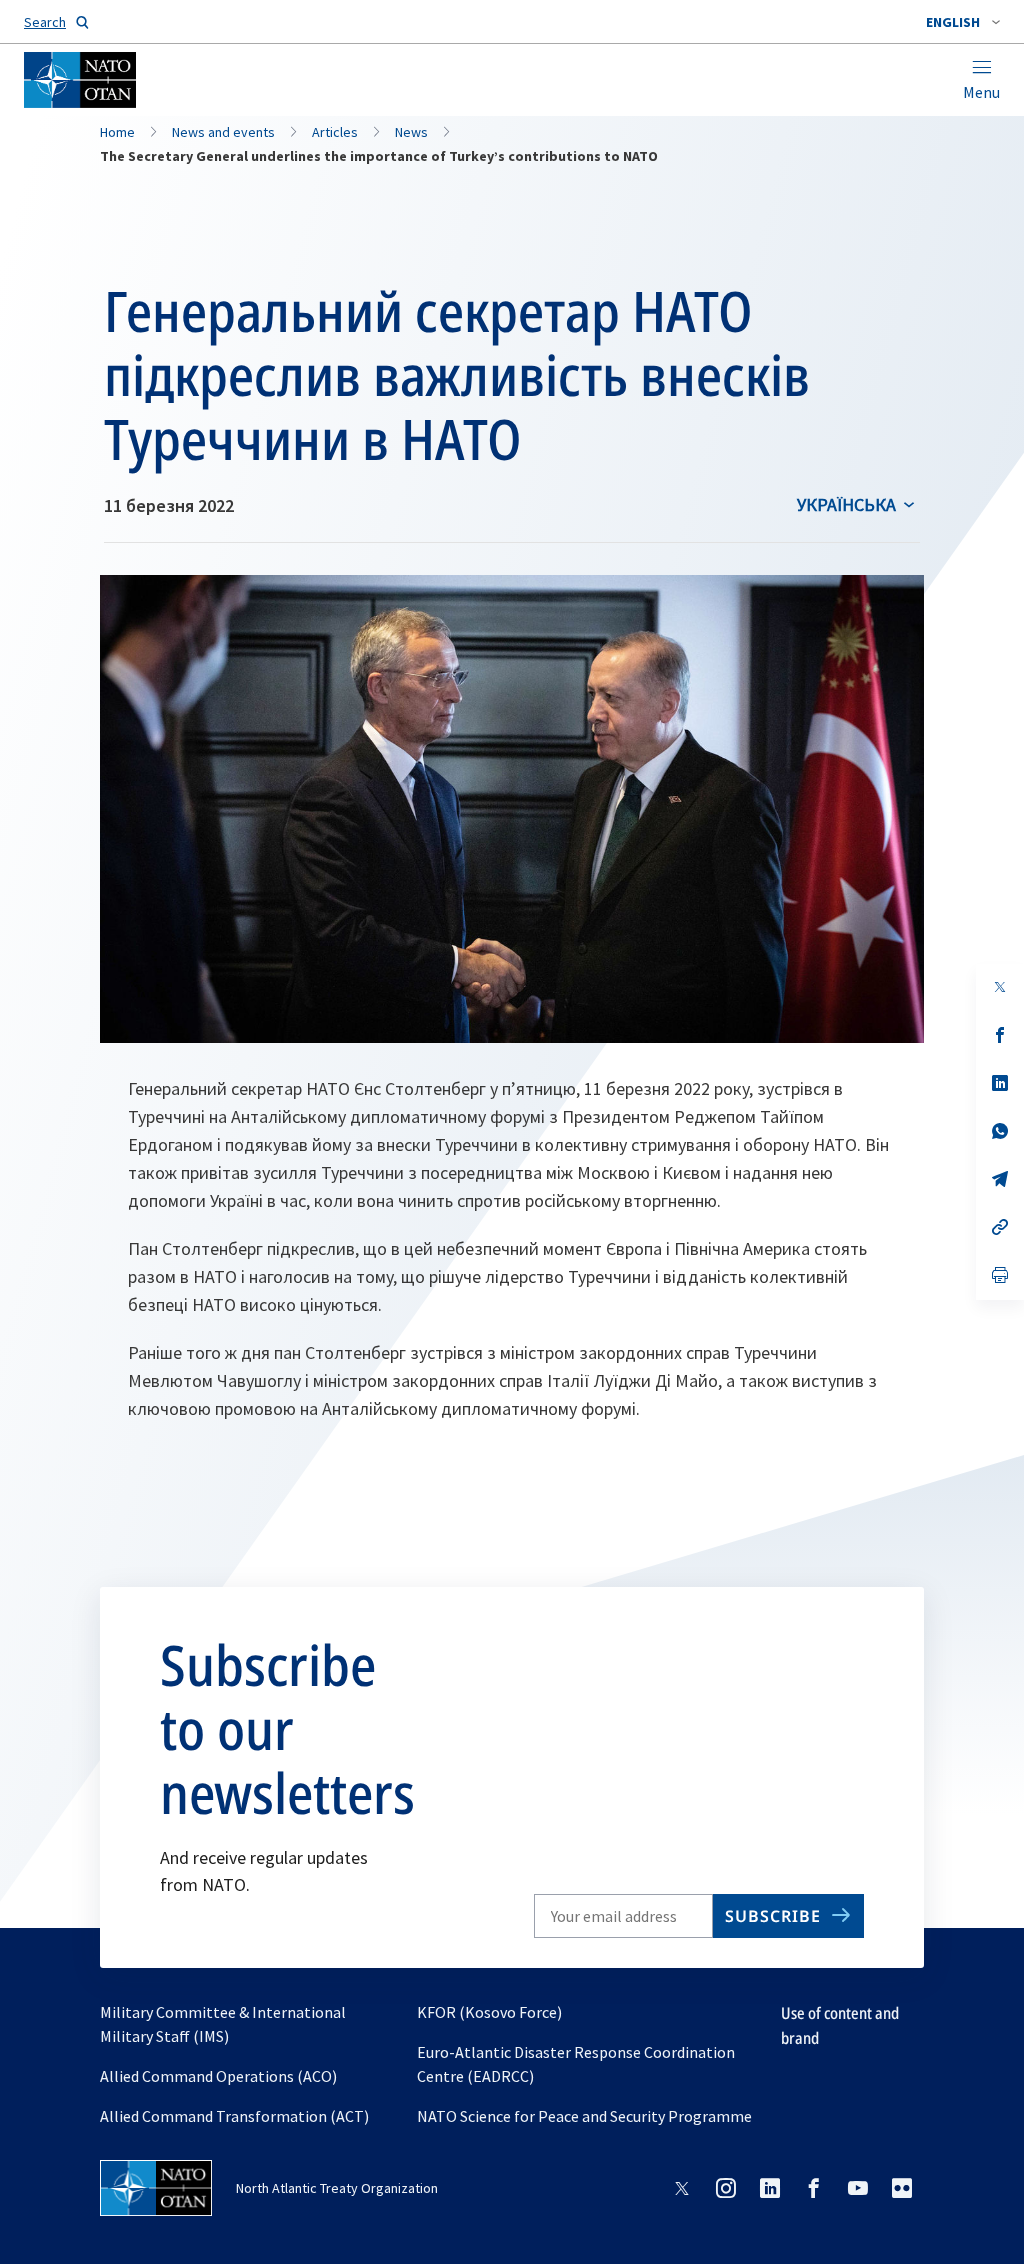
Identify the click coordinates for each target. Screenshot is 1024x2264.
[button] (963, 22)
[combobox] (963, 22)
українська (846, 504)
